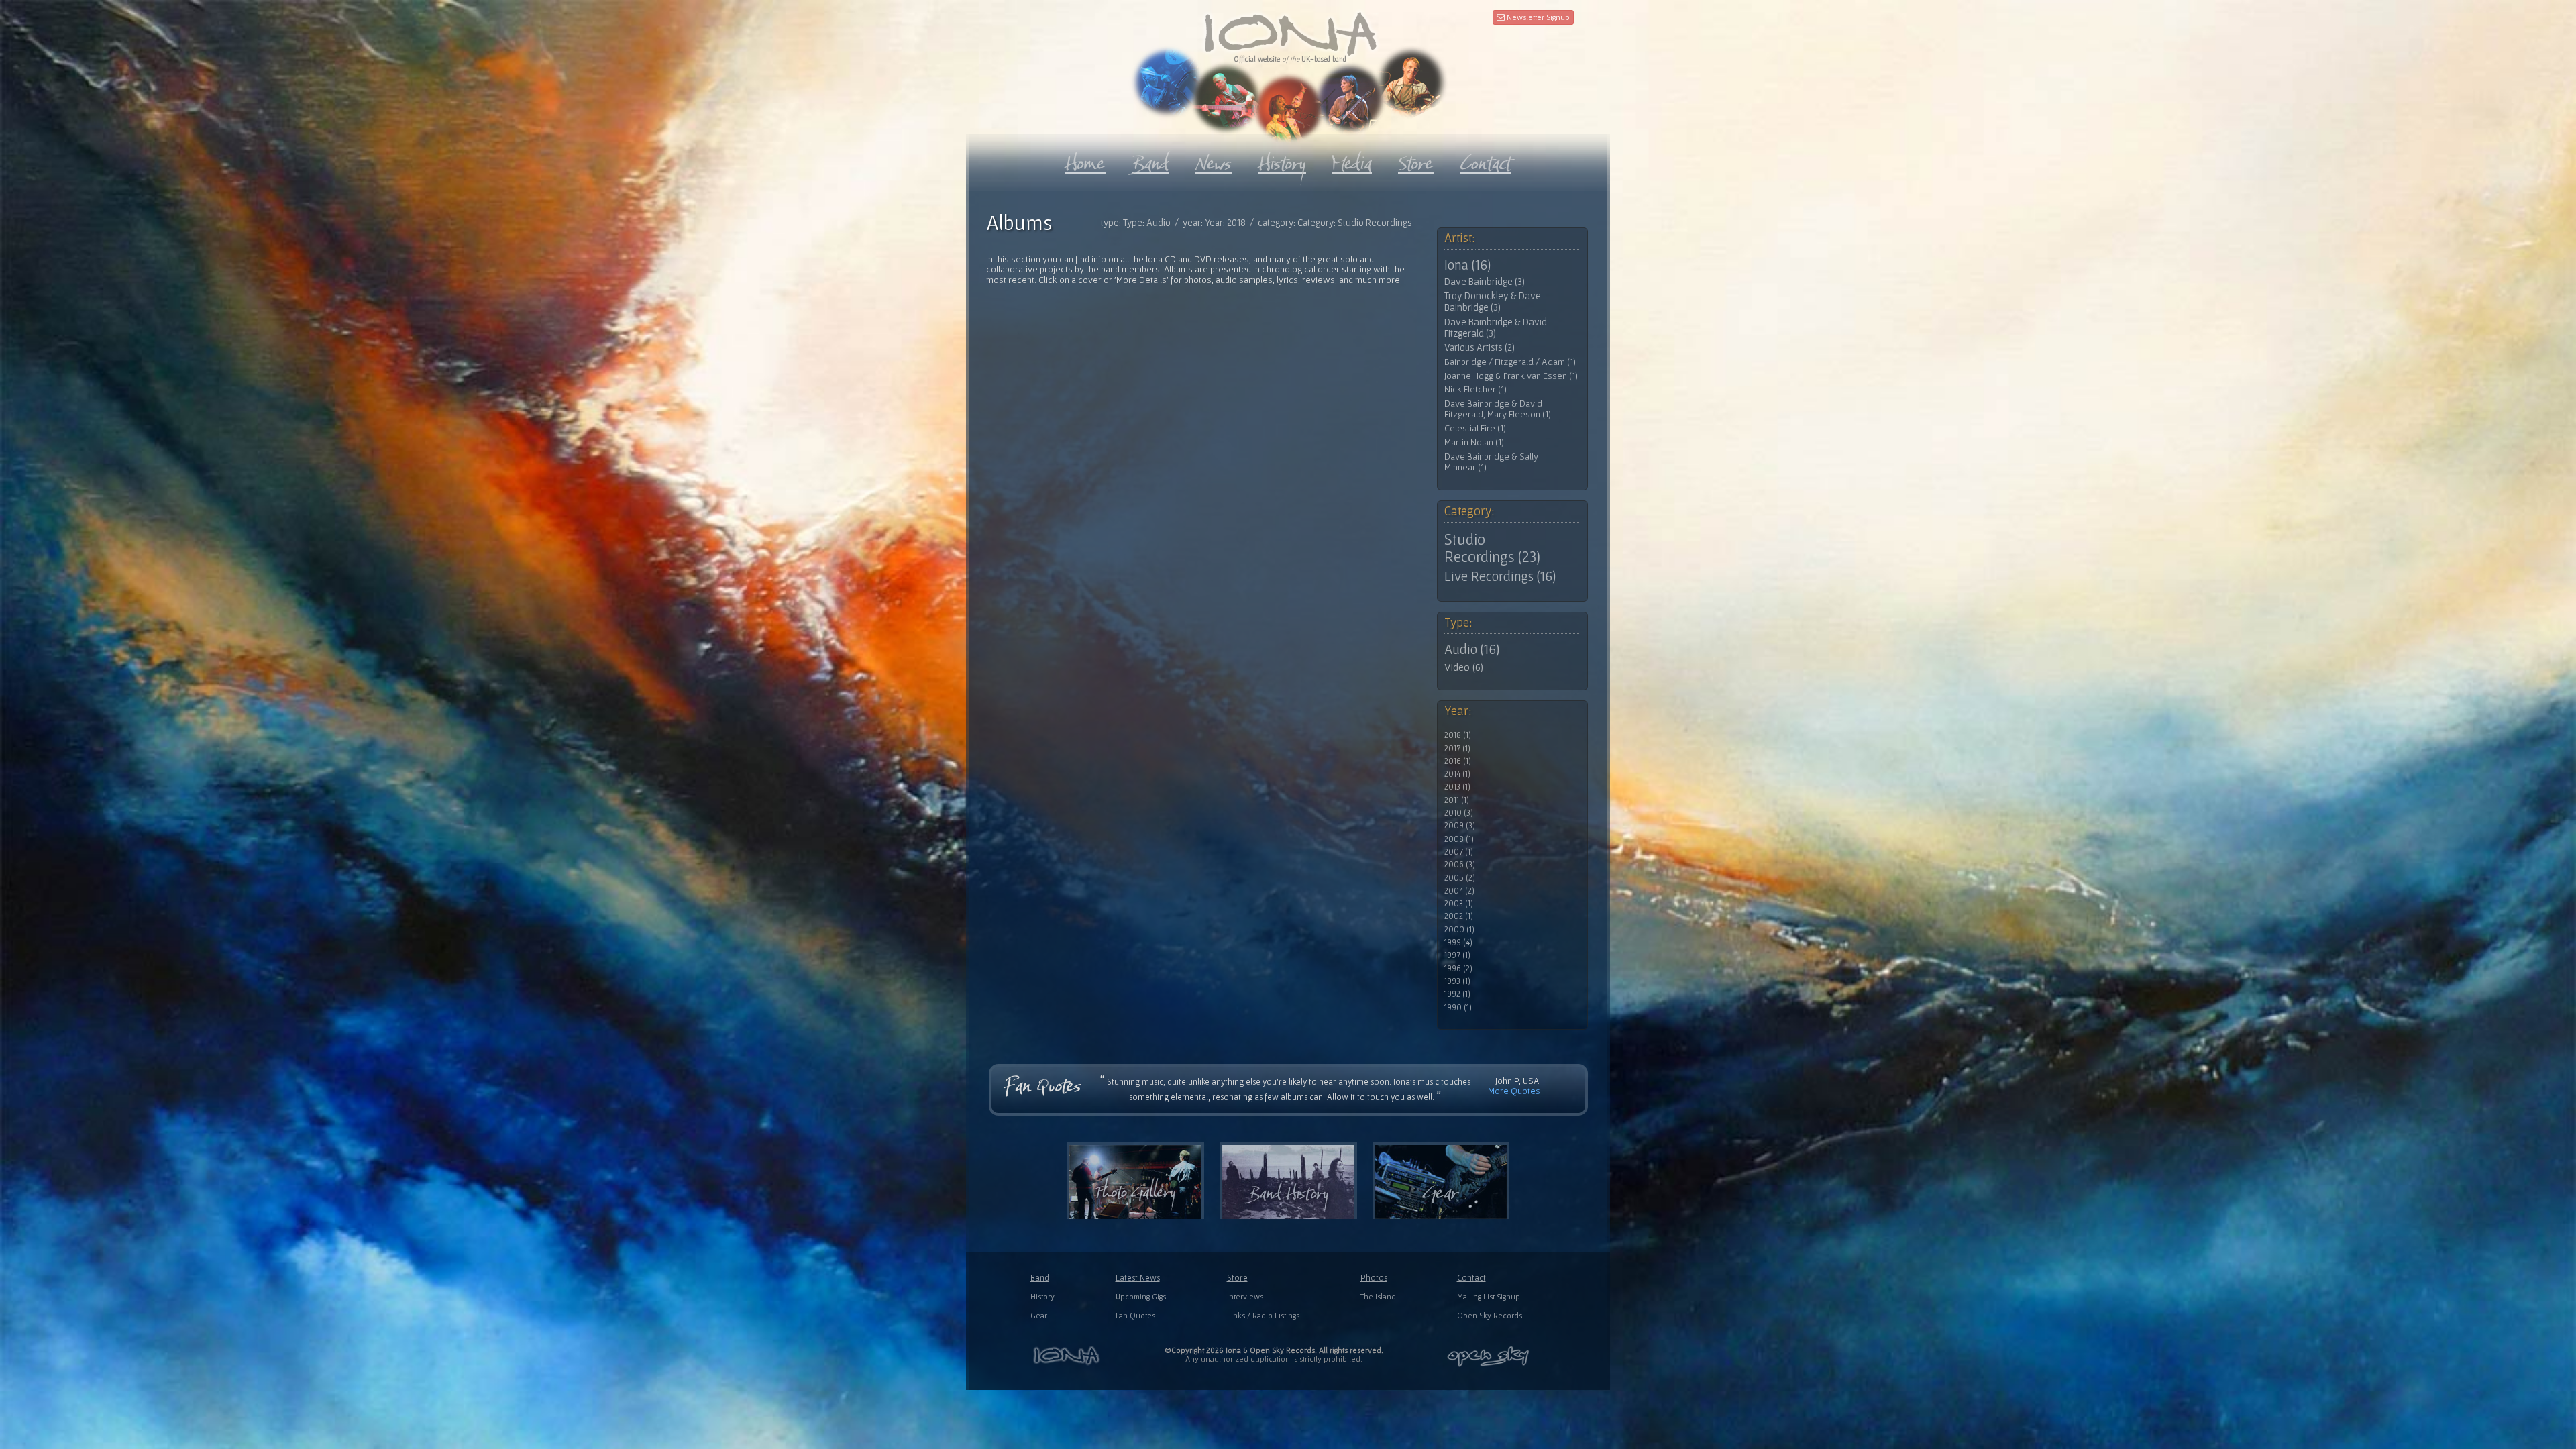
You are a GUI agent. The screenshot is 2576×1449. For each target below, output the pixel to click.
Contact (1471, 1278)
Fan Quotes (1135, 1315)
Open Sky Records (1490, 1315)
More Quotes (1514, 1091)
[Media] (1352, 160)
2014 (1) (1457, 774)
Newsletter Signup (1537, 17)
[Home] (1085, 160)
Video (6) (1464, 667)
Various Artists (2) (1480, 347)
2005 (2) (1460, 878)
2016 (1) (1458, 761)
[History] (1282, 160)
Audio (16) (1472, 649)
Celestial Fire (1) (1475, 428)
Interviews (1245, 1296)
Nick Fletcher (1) (1475, 389)
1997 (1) (1457, 955)
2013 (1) (1457, 787)
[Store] (1416, 160)
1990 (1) (1458, 1008)
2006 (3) (1460, 865)
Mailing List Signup (1489, 1296)
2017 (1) (1457, 749)
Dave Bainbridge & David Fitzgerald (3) (1496, 328)
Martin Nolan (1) (1474, 442)
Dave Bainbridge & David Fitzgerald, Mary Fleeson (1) (1498, 409)
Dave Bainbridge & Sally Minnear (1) (1491, 462)
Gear (1039, 1315)
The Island (1378, 1296)
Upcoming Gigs (1141, 1296)
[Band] (1150, 160)
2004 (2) (1459, 891)
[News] (1214, 160)
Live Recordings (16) (1500, 576)
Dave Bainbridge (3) (1485, 282)
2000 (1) (1459, 930)
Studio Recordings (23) (1492, 548)
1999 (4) (1458, 943)
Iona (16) (1467, 265)
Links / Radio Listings (1263, 1315)
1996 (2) (1458, 969)
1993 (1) (1457, 981)
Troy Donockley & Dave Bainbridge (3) (1493, 302)
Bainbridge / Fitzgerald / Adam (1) (1510, 362)
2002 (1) (1459, 916)
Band (1040, 1278)
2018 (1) (1458, 735)
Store (1237, 1278)
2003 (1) (1459, 904)
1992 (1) (1457, 994)
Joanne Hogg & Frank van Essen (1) (1511, 376)
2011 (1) (1457, 800)
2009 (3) (1460, 826)
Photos (1374, 1278)
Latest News (1138, 1278)
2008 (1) (1459, 839)
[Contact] (1486, 160)
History (1042, 1296)
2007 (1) (1459, 852)
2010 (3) (1459, 813)
